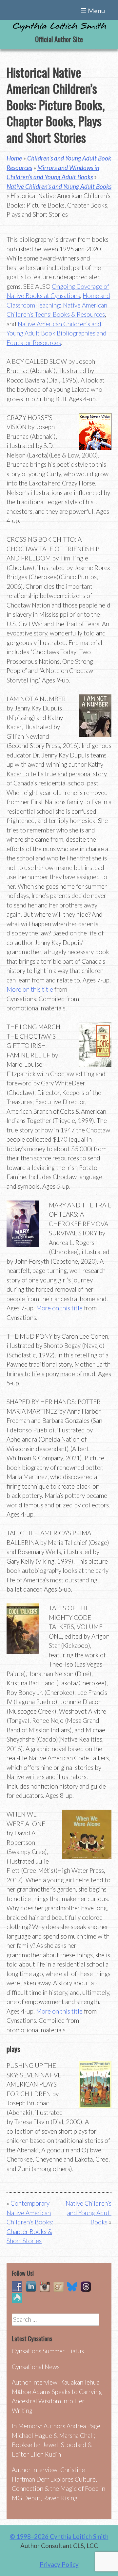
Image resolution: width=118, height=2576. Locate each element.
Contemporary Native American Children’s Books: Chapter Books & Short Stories (30, 2222)
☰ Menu (93, 11)
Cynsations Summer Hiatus (48, 2351)
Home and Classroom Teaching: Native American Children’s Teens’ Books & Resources (58, 305)
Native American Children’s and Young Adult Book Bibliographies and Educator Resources (57, 333)
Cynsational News (36, 2367)
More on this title (30, 989)
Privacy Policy (59, 2564)
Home (14, 158)
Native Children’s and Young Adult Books (59, 186)
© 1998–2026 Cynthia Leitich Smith (59, 2536)
